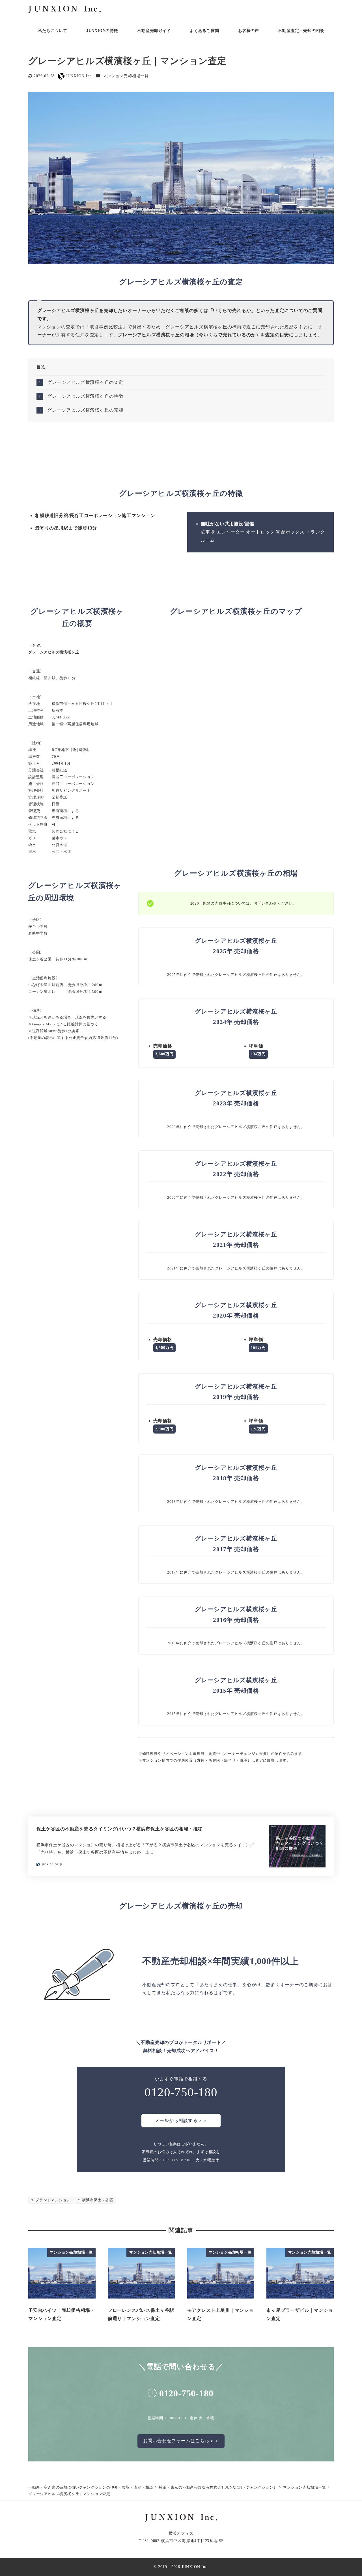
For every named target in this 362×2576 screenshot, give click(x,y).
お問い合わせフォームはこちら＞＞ (181, 2441)
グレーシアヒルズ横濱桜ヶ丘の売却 (85, 410)
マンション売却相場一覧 (126, 76)
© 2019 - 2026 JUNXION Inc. (181, 2567)
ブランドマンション (52, 2200)
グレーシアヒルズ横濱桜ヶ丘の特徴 (85, 396)
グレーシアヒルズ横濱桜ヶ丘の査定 (85, 382)
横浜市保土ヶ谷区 (97, 2200)
